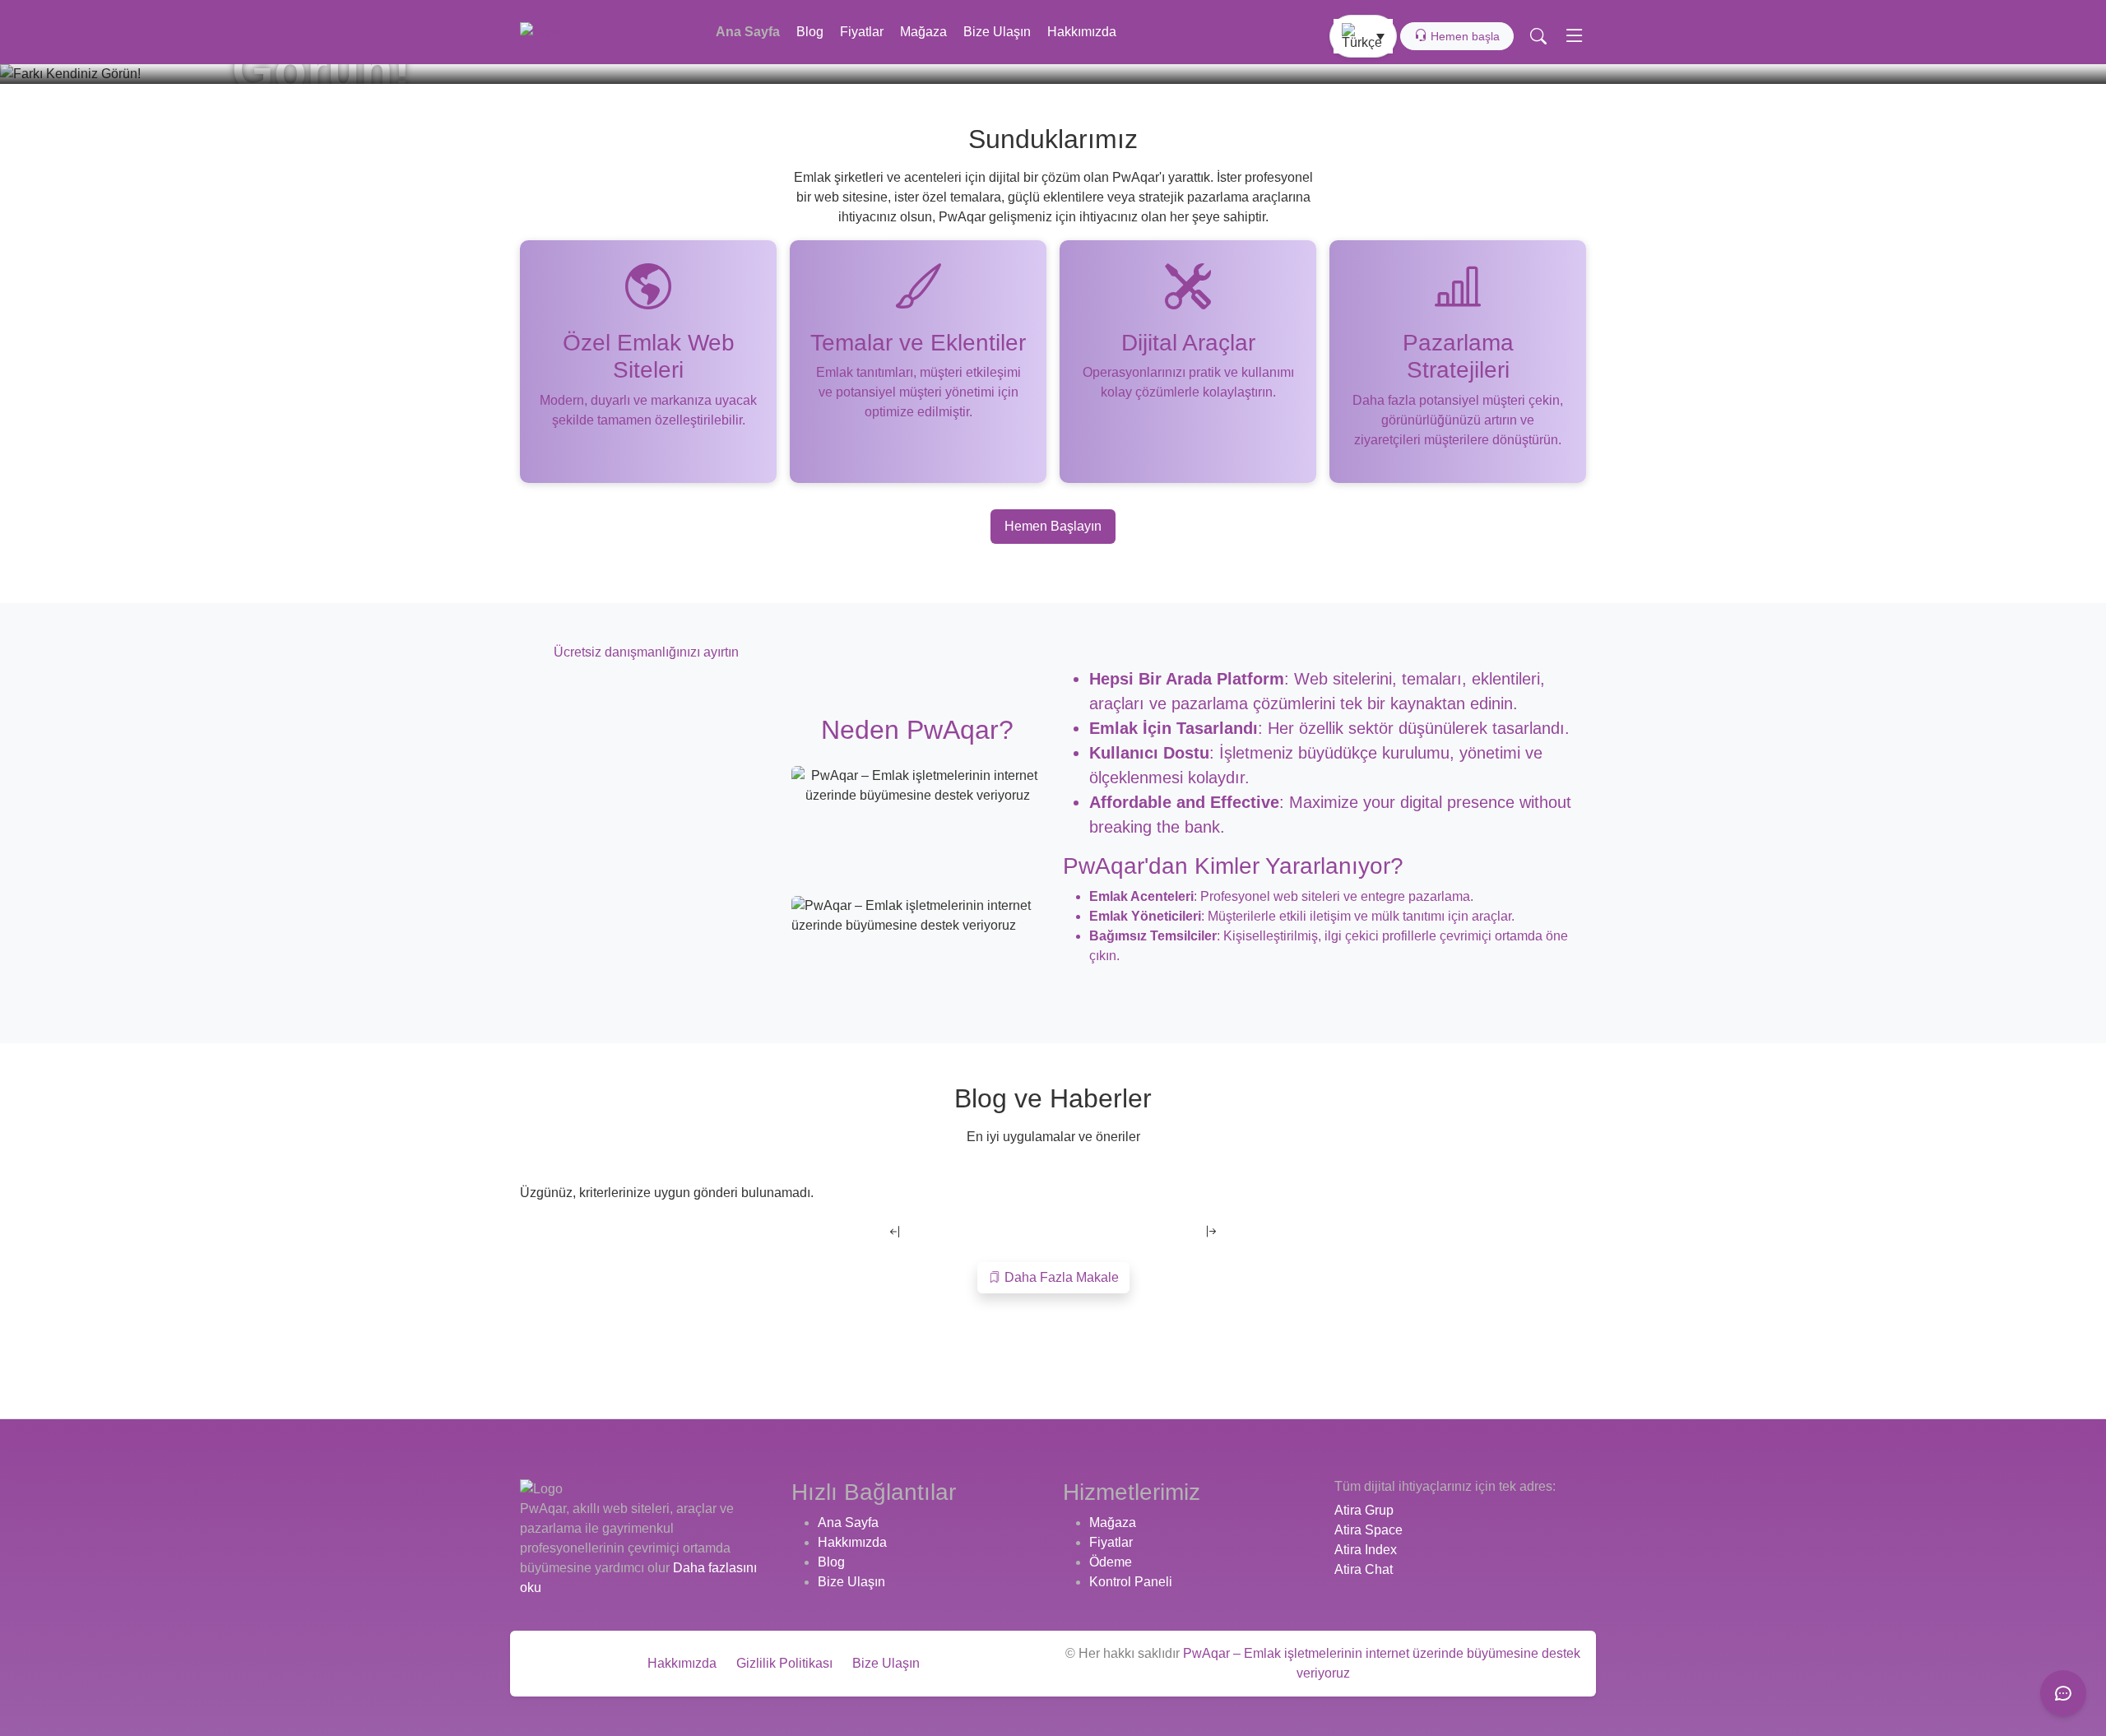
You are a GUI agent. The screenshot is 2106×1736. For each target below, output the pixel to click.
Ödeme (1111, 1562)
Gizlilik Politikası (784, 1663)
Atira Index (1366, 1550)
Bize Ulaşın (997, 32)
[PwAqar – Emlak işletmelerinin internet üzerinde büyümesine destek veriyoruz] (541, 32)
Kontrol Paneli (1131, 1582)
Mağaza (923, 32)
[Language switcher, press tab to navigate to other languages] (1363, 36)
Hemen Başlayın (1053, 526)
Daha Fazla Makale (1060, 1277)
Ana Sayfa (748, 32)
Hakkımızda (1082, 32)
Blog (810, 32)
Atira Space (1368, 1530)
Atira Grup (1364, 1510)
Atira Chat (1364, 1569)
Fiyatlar (862, 32)
